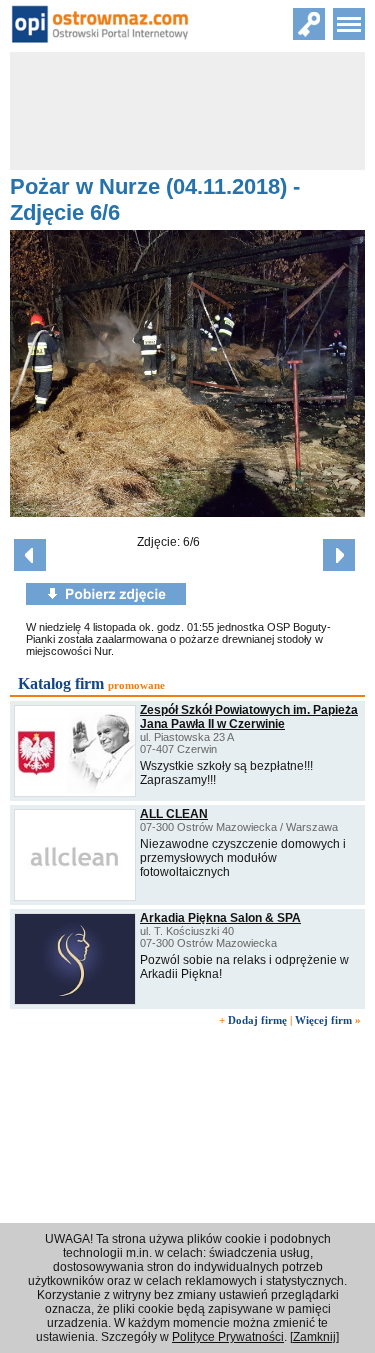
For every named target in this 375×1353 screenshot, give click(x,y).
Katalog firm (61, 683)
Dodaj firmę (257, 1020)
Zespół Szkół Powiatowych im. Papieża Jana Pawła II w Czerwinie (249, 717)
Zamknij (314, 1337)
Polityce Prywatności (228, 1337)
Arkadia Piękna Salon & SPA (220, 918)
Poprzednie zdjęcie (30, 555)
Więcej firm (323, 1020)
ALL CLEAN (174, 814)
